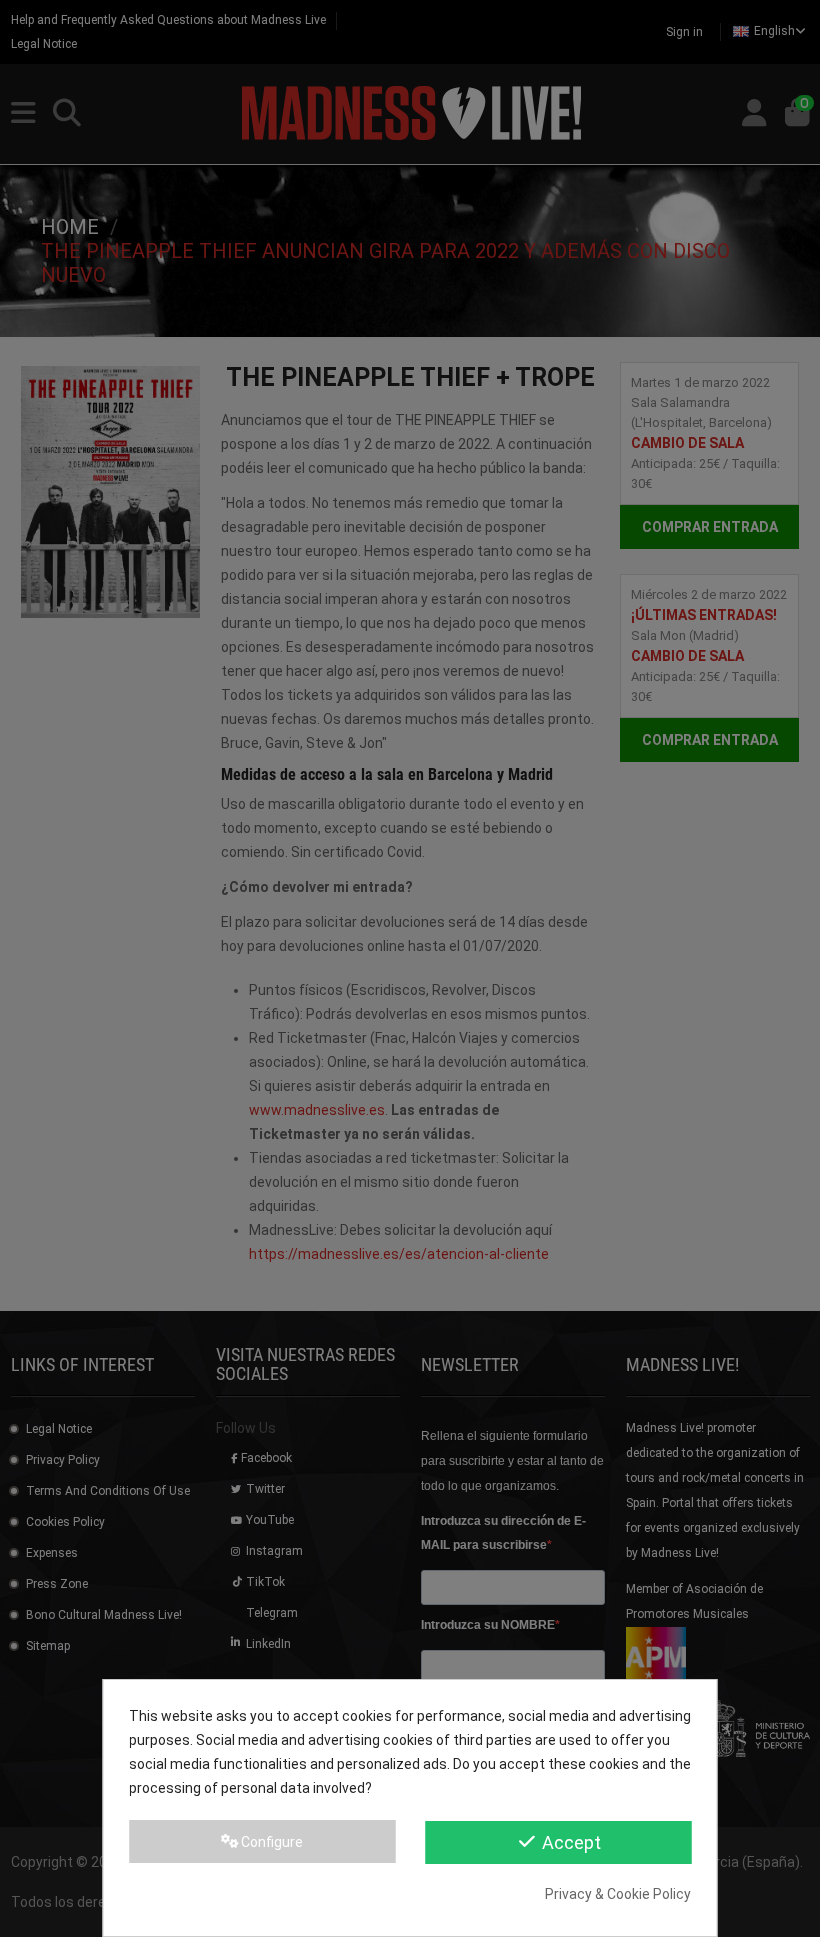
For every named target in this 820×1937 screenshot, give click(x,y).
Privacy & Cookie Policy (618, 1894)
